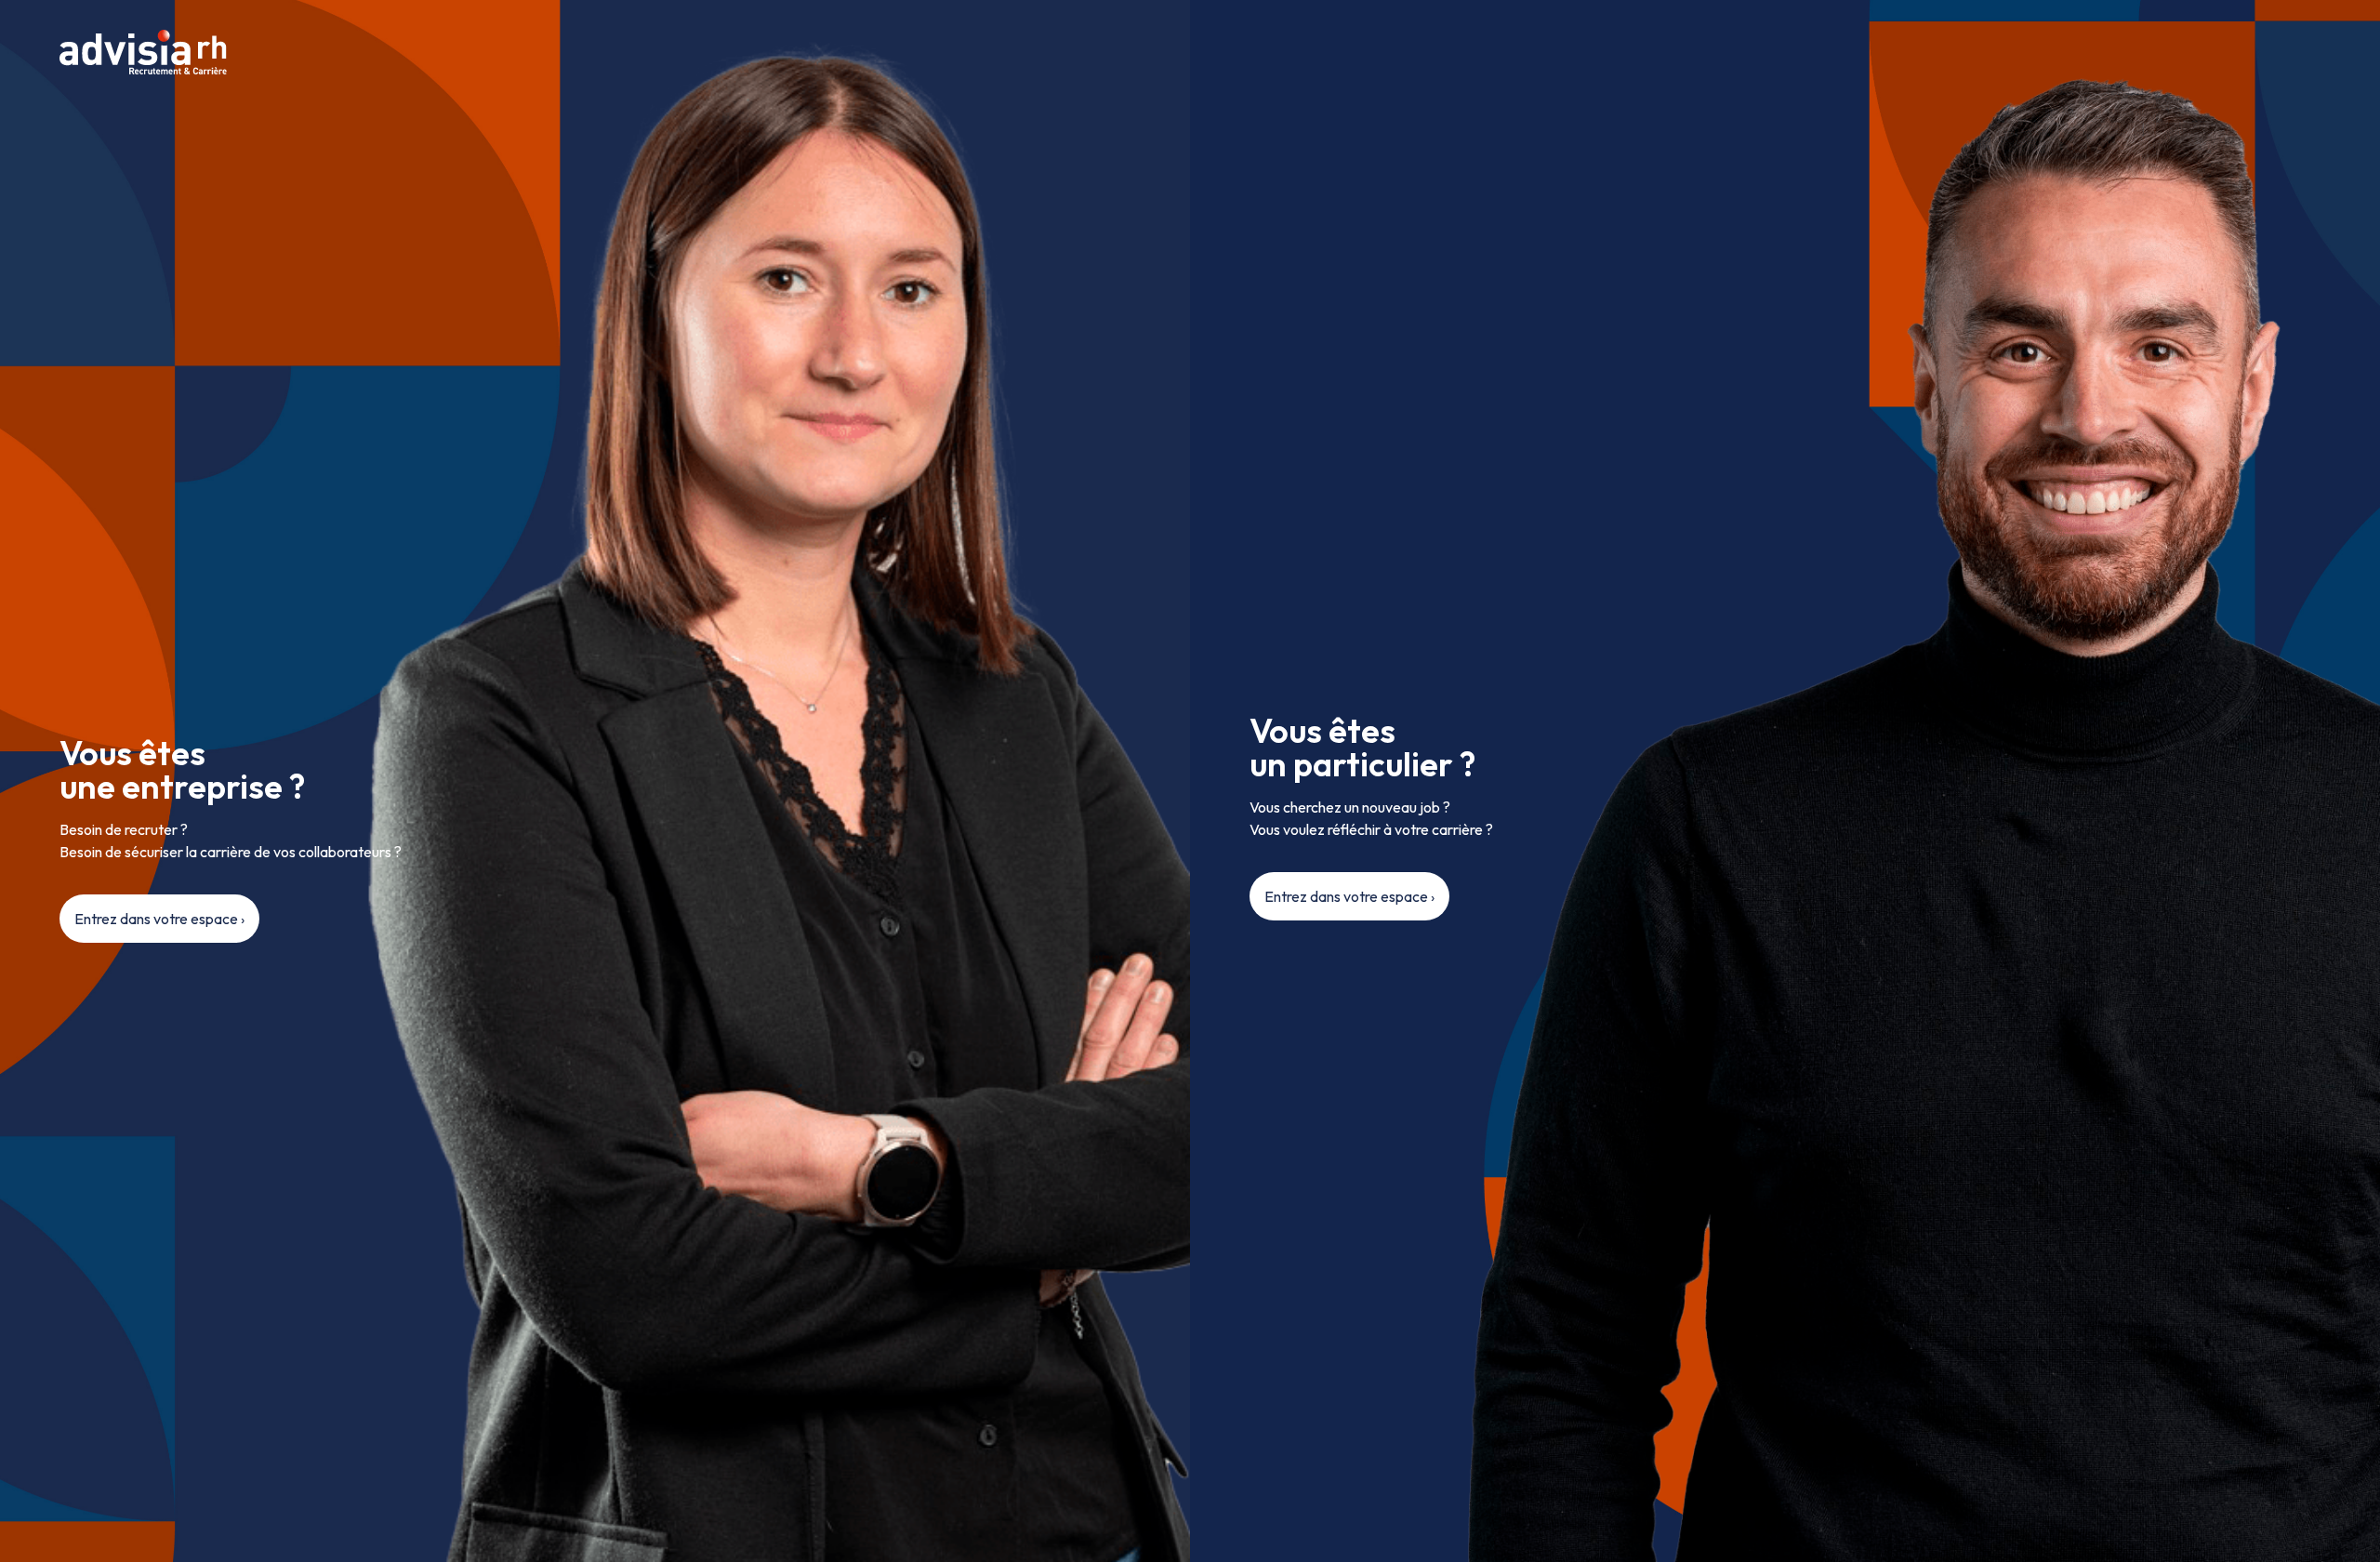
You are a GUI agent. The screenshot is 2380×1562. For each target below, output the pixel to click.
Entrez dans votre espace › (159, 919)
